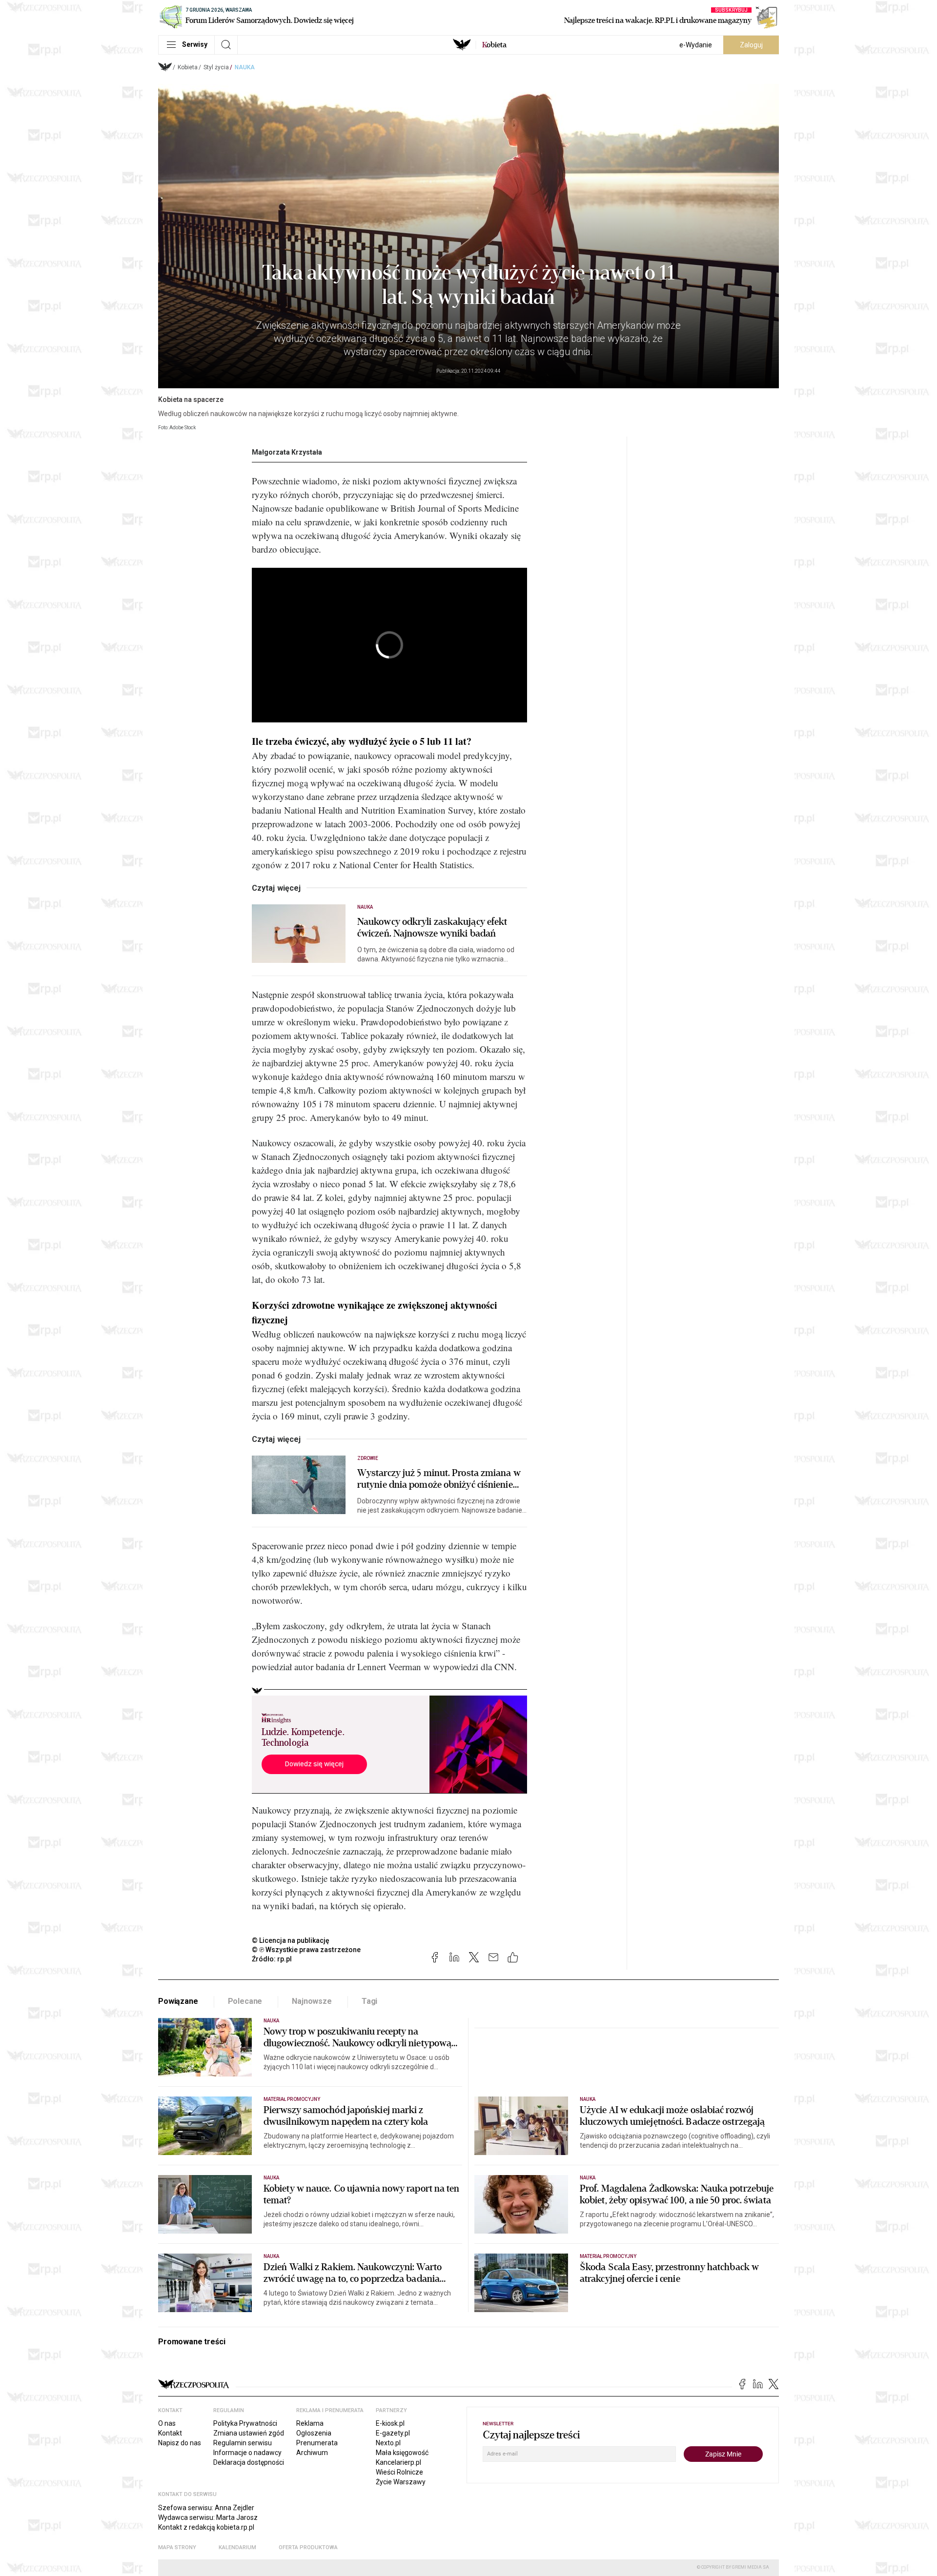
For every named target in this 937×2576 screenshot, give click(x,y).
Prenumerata (317, 2443)
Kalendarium (237, 2547)
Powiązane (178, 2001)
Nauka (245, 67)
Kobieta (188, 67)
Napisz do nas (180, 2443)
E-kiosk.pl (390, 2423)
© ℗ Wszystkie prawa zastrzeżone (306, 1950)
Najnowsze (312, 2001)
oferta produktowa (308, 2547)
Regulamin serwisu (243, 2443)
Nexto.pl (388, 2443)
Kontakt (170, 2433)
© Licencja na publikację (291, 1940)
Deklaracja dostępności (249, 2462)
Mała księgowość (402, 2453)
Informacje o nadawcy (247, 2453)
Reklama (310, 2423)
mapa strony (177, 2547)
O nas (167, 2423)
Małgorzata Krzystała (287, 452)
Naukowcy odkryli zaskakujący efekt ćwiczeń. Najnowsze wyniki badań (432, 928)
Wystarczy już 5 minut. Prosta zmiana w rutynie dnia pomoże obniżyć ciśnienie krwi (439, 1479)
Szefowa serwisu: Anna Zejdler (206, 2508)
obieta (494, 45)
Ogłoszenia (314, 2433)
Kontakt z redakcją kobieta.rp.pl (206, 2527)
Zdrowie (368, 1458)
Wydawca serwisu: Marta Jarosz (208, 2517)
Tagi (369, 2001)
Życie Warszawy (401, 2482)
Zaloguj (751, 45)
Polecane (245, 2001)
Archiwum (312, 2453)
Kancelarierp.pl (398, 2462)
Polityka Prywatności (245, 2423)
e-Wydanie (696, 45)
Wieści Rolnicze (399, 2472)
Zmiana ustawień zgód (249, 2433)
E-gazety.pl (393, 2433)
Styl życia (216, 67)
